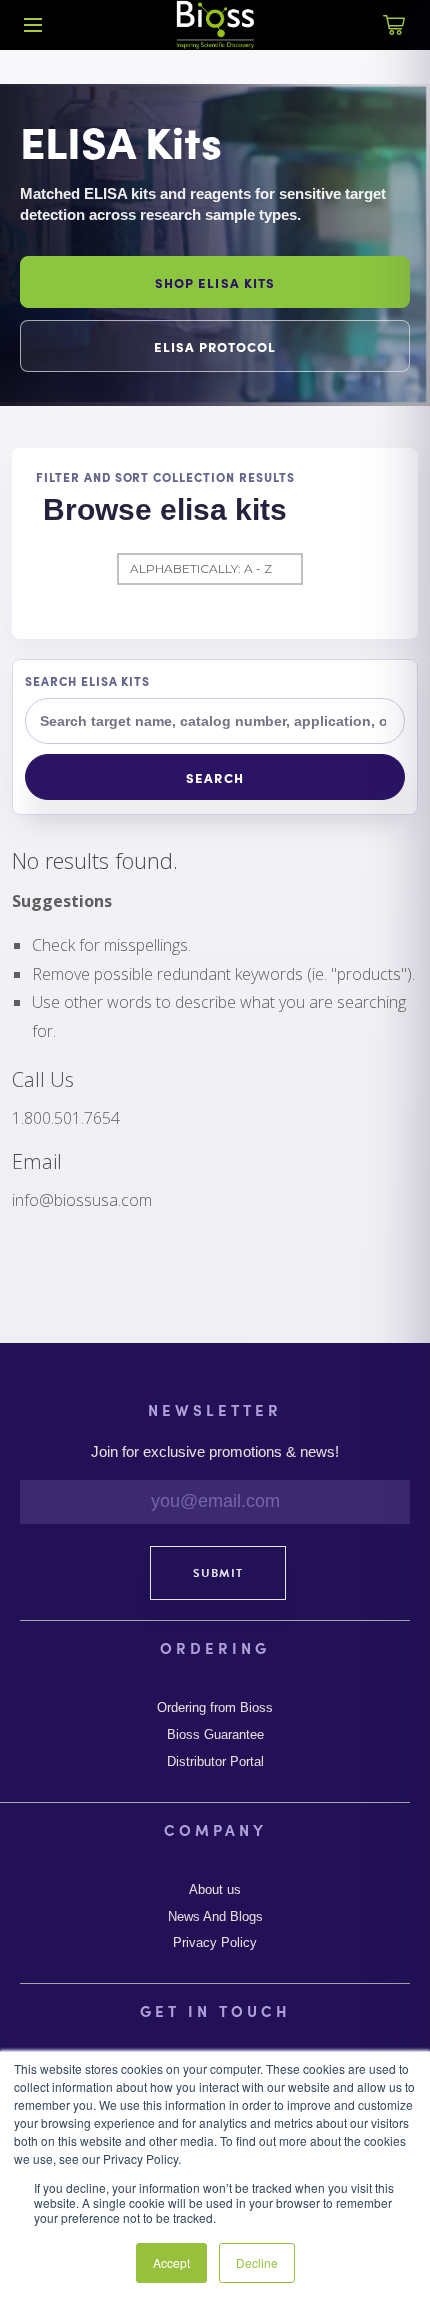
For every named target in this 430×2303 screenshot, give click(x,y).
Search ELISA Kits (87, 681)
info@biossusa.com (82, 1200)
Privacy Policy (215, 1943)
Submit (218, 1573)
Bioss (215, 25)
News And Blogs (215, 1917)
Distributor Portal (215, 1762)
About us (215, 1890)
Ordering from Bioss (215, 1708)
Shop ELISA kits (215, 282)
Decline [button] (257, 2262)
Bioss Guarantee (215, 1735)
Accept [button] (171, 2262)
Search (214, 777)
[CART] (394, 36)
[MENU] (33, 25)
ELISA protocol (215, 346)
